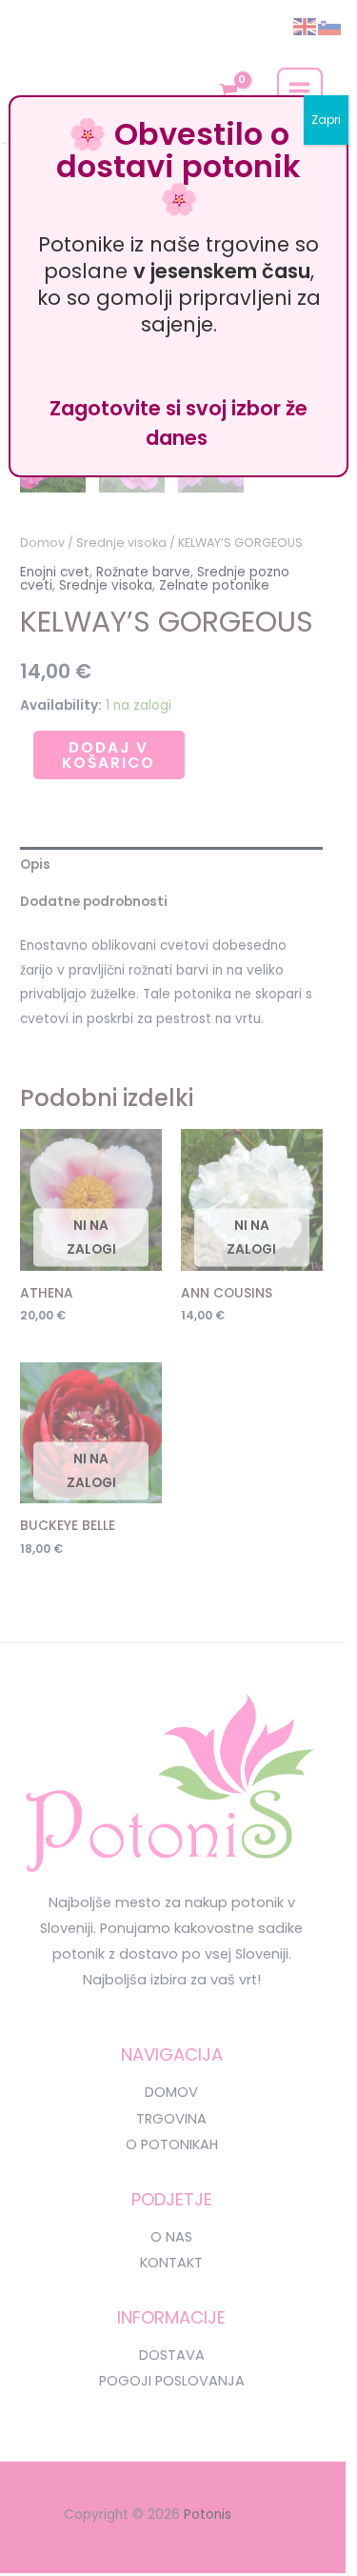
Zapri (326, 120)
